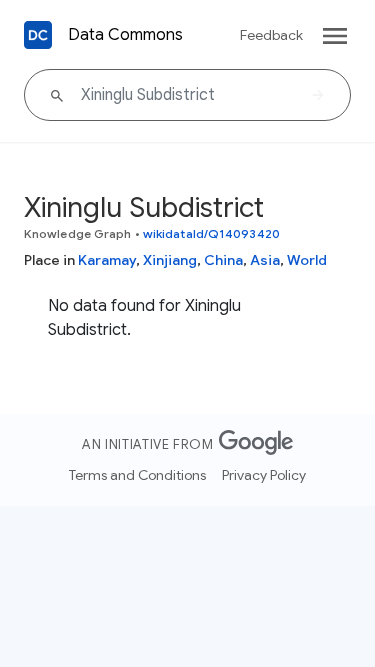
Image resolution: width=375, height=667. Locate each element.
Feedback (271, 35)
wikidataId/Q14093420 (211, 233)
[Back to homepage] (38, 35)
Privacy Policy (264, 475)
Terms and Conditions (137, 475)
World (307, 260)
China (223, 260)
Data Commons (125, 35)
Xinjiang (170, 260)
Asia (265, 260)
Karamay (107, 260)
